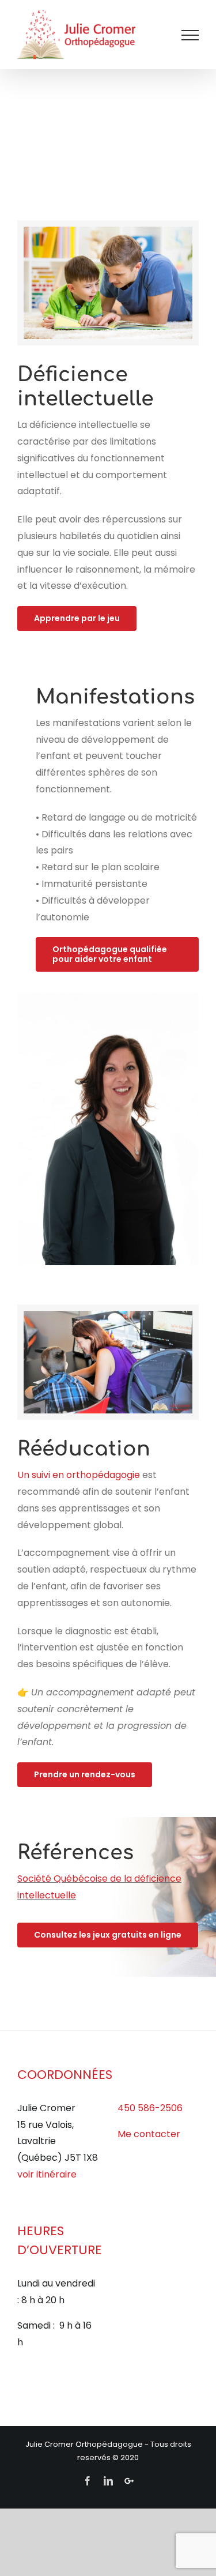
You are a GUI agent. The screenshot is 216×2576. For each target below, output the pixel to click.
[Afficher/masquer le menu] (190, 35)
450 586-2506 (150, 2108)
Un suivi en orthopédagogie (80, 1475)
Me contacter (149, 2134)
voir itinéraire (47, 2174)
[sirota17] (108, 231)
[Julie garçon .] (108, 1315)
